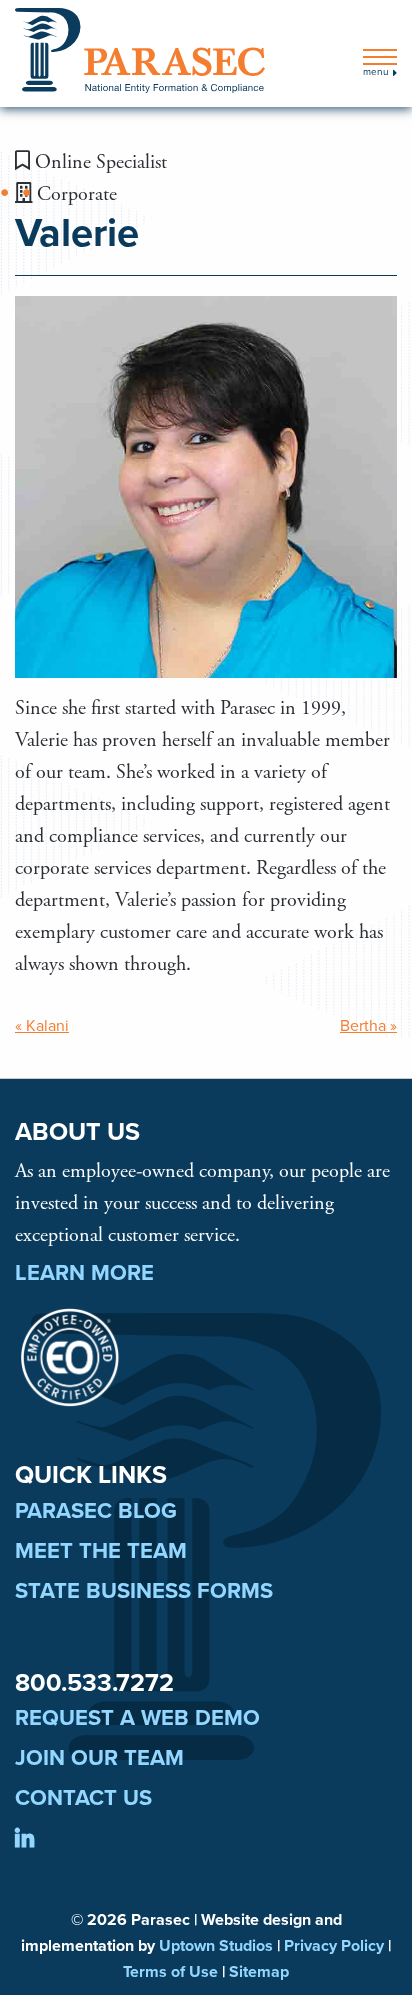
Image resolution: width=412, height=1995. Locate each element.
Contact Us (83, 1798)
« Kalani (42, 1026)
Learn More (84, 1273)
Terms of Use (170, 1972)
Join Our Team (99, 1758)
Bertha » (368, 1026)
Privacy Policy (334, 1946)
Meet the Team (101, 1551)
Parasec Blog (96, 1511)
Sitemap (259, 1972)
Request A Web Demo (137, 1718)
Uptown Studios (216, 1946)
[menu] (380, 57)
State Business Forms (144, 1591)
